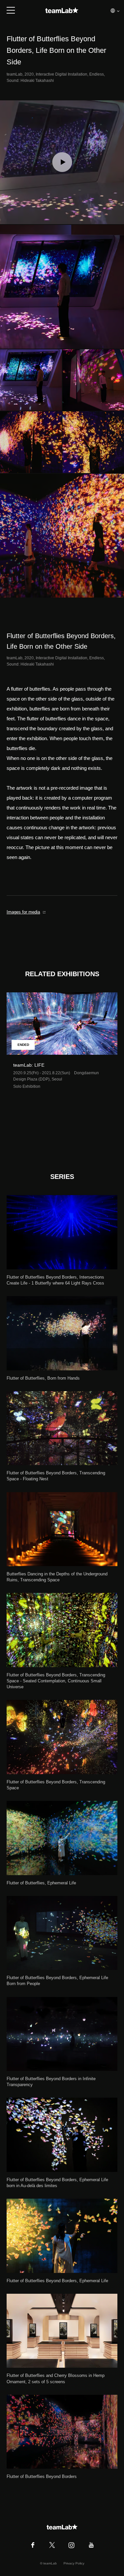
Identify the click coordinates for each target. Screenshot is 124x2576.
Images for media (23, 912)
